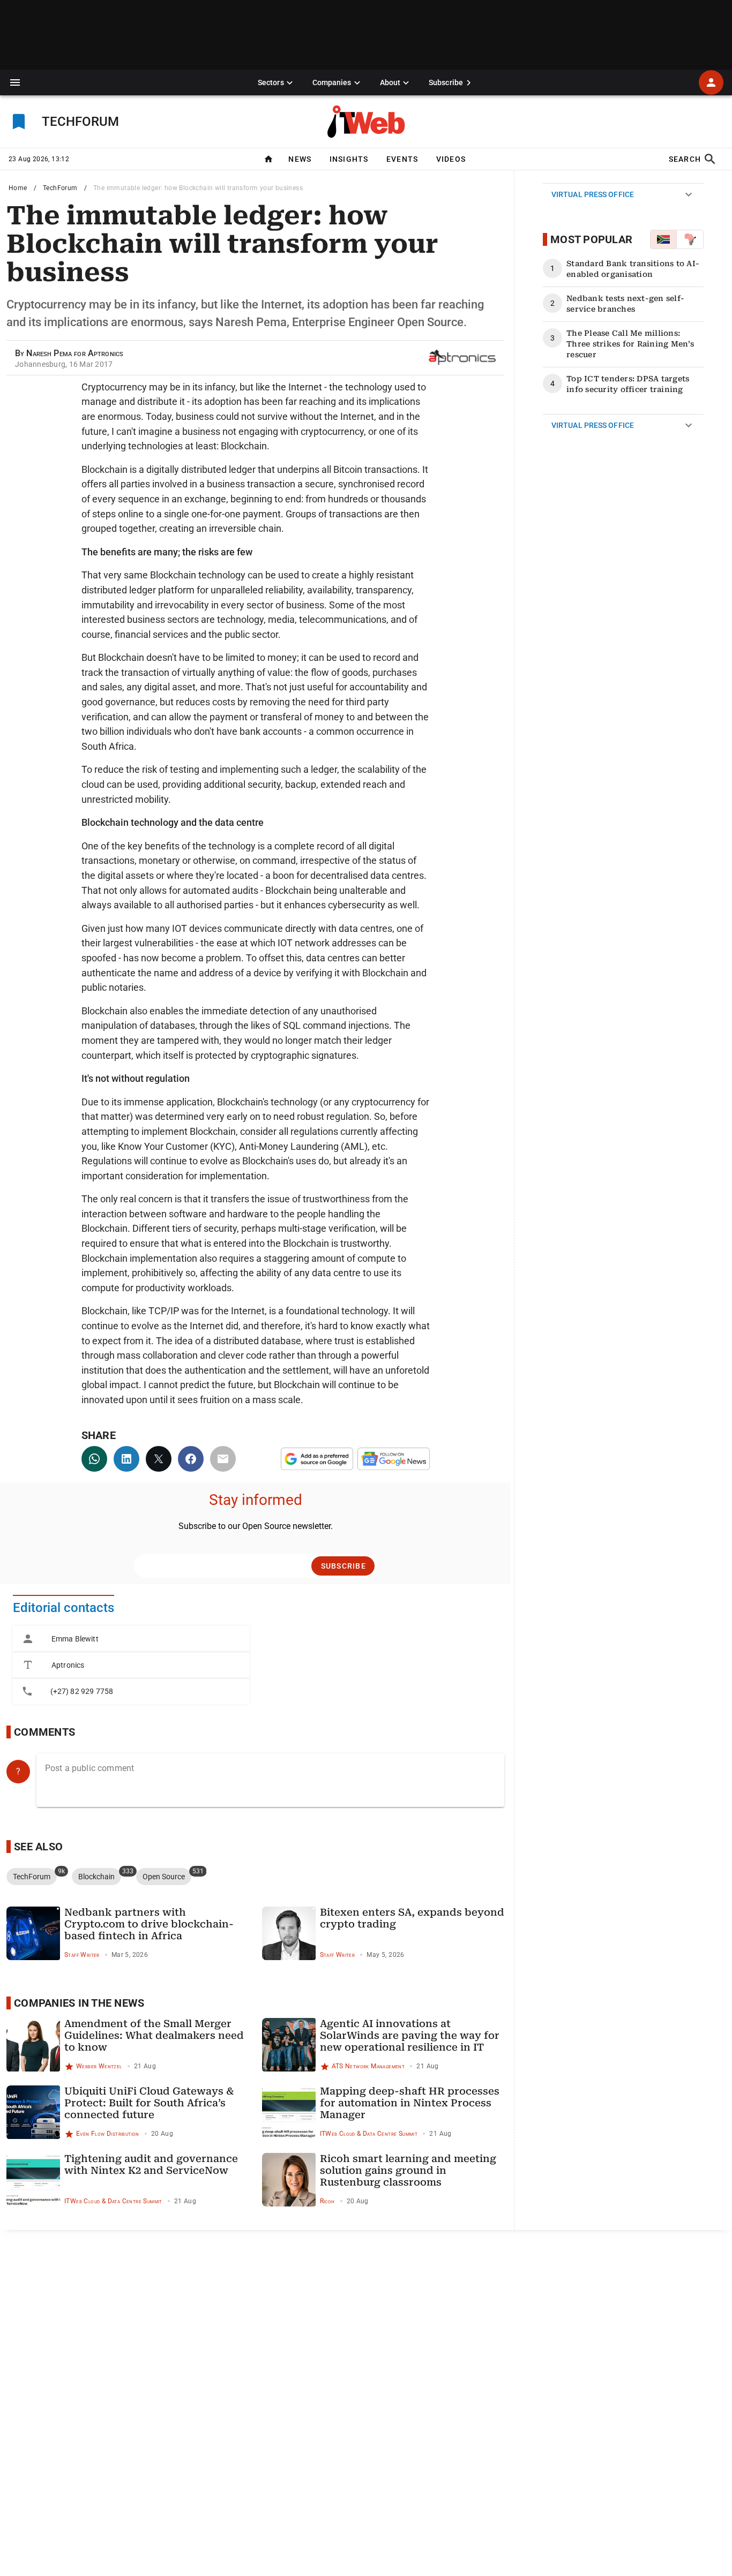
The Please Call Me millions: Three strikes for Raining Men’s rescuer (630, 344)
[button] (15, 82)
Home (18, 188)
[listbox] (131, 1665)
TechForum (60, 188)
